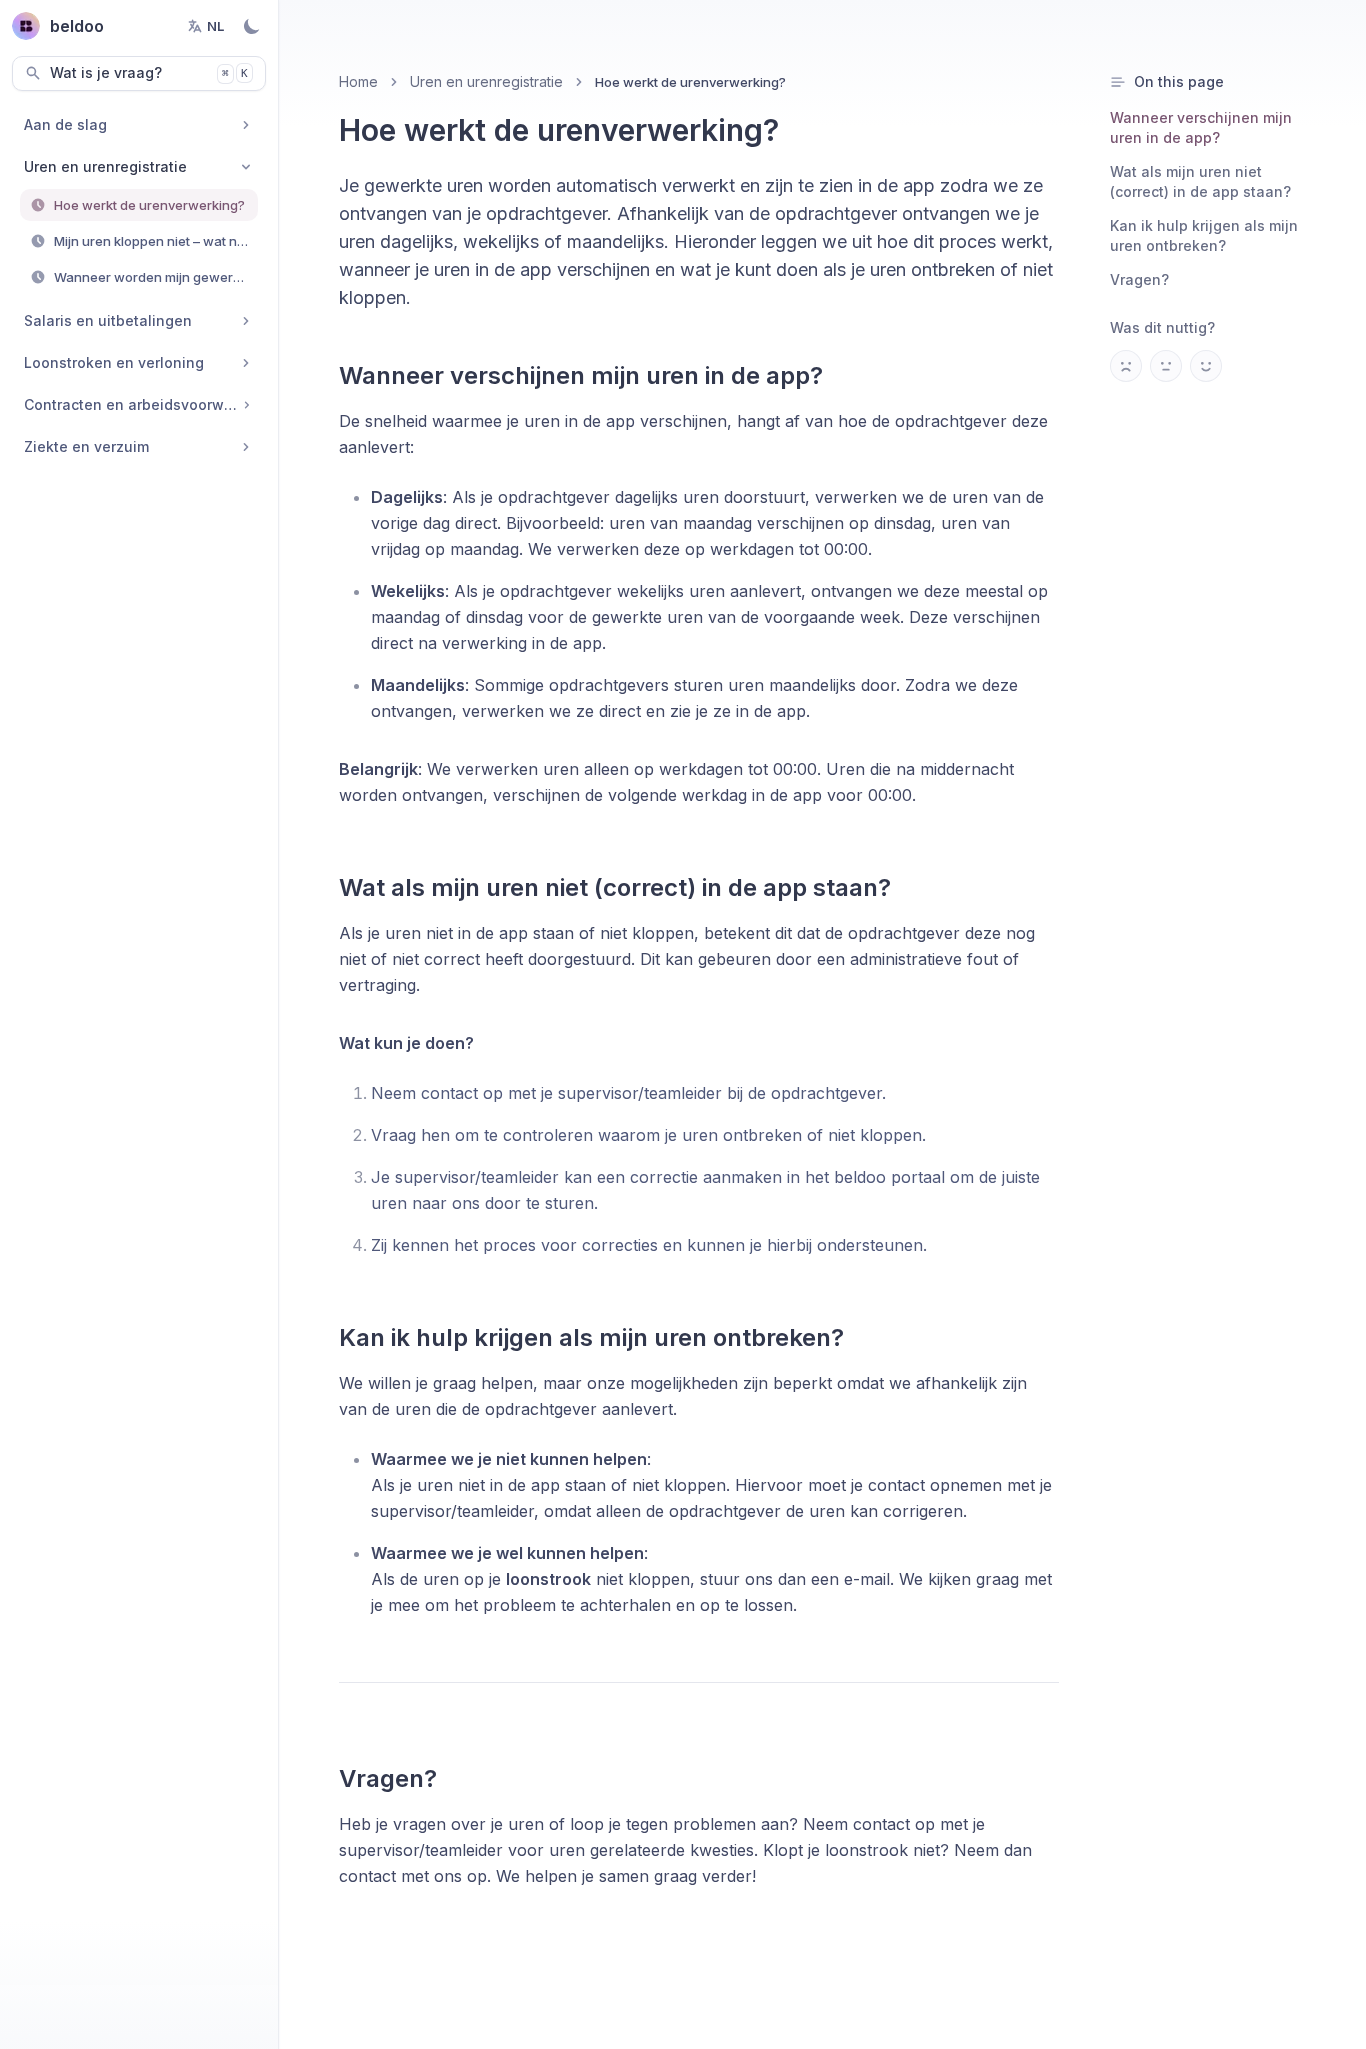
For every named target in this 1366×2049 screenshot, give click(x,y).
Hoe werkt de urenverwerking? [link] (690, 82)
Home (358, 81)
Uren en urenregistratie (486, 81)
